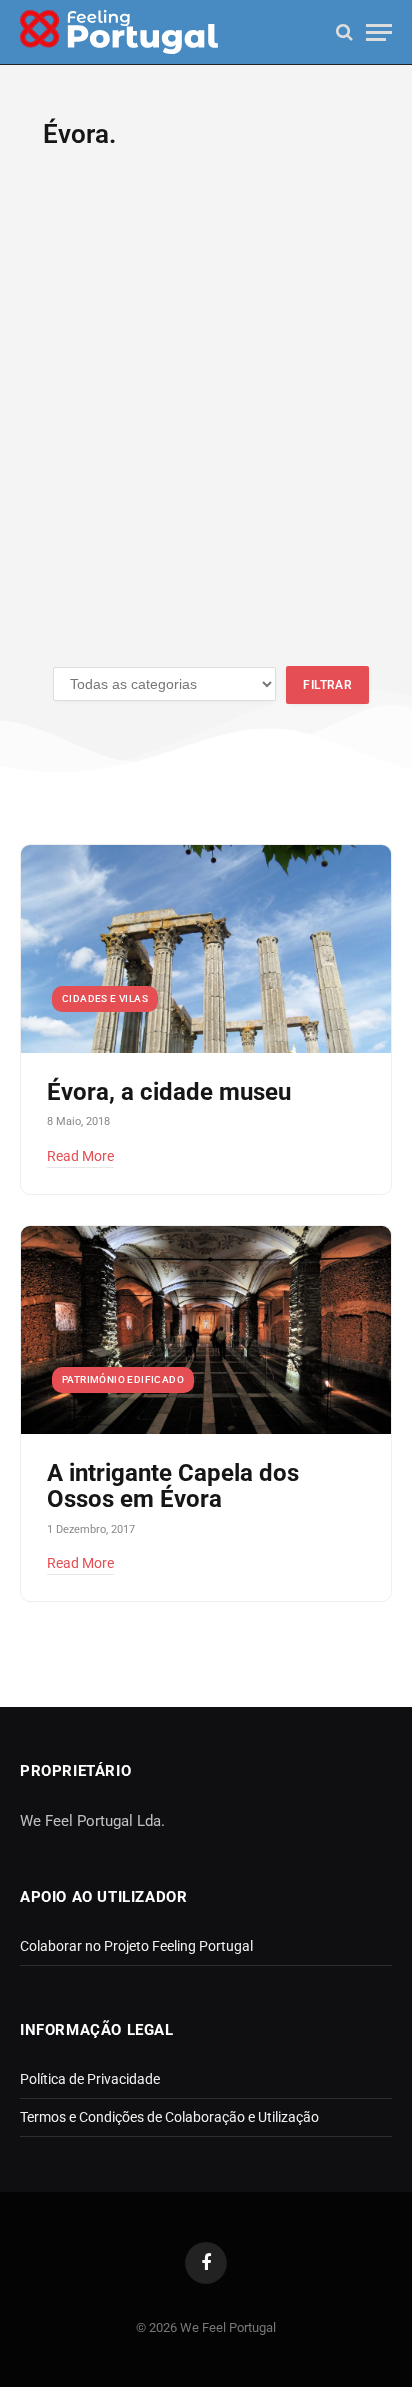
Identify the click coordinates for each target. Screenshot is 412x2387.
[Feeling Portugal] (119, 32)
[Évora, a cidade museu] (206, 949)
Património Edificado (123, 1379)
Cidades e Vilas (105, 998)
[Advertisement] (206, 420)
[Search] (344, 32)
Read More (80, 1156)
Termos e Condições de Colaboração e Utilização (169, 2117)
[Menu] (379, 32)
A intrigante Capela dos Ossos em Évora (173, 1486)
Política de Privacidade (90, 2079)
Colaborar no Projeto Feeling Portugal (136, 1946)
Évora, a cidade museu (169, 1092)
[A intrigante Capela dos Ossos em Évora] (206, 1330)
